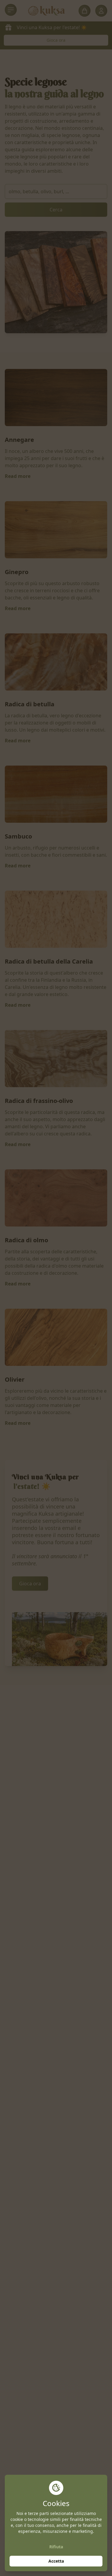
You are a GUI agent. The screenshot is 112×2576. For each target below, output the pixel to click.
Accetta (56, 2561)
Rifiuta (56, 2547)
